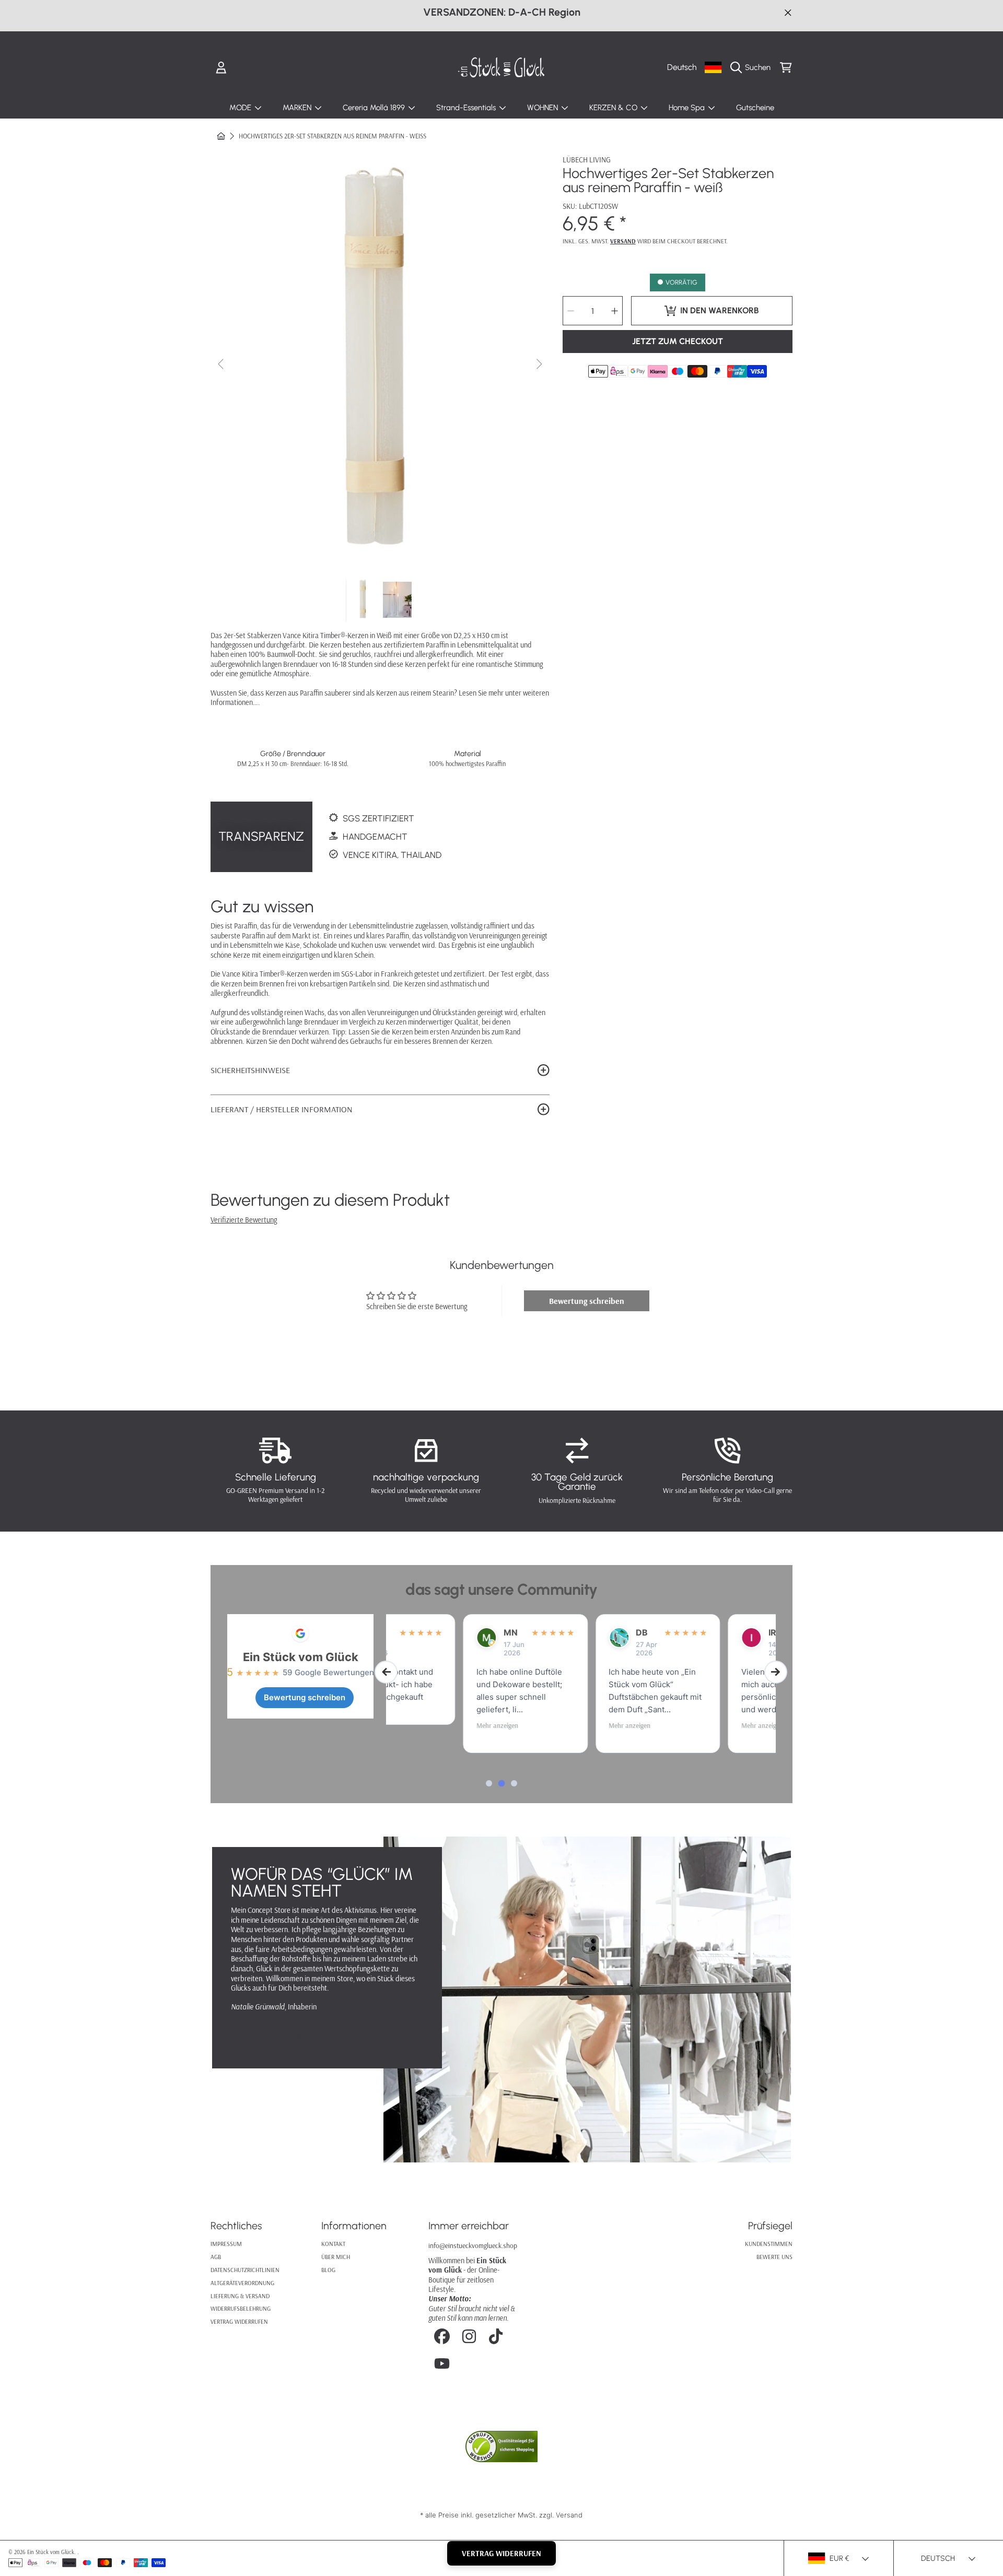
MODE (241, 108)
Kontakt (333, 2244)
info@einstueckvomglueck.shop (473, 2245)
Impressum (226, 2244)
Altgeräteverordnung (242, 2283)
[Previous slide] (386, 1672)
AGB (216, 2257)
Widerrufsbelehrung (241, 2308)
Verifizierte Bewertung (244, 1220)
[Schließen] (788, 12)
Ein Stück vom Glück (301, 1657)
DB (565, 1632)
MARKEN (298, 108)
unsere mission (285, 2035)
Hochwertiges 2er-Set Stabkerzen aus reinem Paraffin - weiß (333, 136)
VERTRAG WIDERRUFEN (501, 2553)
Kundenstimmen (769, 2244)
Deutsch (682, 67)
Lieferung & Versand (240, 2296)
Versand (623, 241)
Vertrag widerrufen (239, 2321)
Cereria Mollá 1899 (375, 108)
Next (539, 364)
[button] (753, 67)
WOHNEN (544, 108)
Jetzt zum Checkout (678, 341)
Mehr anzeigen (420, 1725)
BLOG (328, 2270)
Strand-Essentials (467, 108)
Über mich (336, 2257)
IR (695, 1632)
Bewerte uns (774, 2257)
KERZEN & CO (614, 108)
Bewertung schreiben (587, 1301)
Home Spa (688, 108)
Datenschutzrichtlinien (245, 2270)
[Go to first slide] (776, 1672)
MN (433, 1632)
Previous (221, 364)
